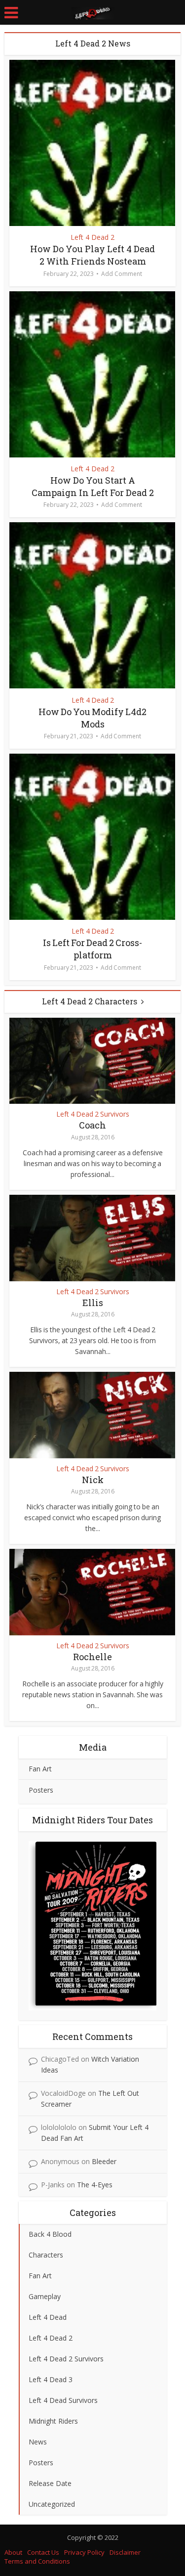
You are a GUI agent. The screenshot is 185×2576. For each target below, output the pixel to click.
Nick (93, 1480)
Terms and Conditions (37, 2561)
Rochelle (92, 1657)
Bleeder (104, 2161)
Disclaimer (125, 2552)
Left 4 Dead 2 (92, 237)
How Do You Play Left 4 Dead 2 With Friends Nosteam (92, 255)
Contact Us (43, 2552)
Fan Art (40, 1769)
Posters (41, 1790)
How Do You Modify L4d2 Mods (92, 718)
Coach (92, 1125)
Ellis (93, 1303)
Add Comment (122, 274)
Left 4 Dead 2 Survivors (93, 1114)
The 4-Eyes (95, 2185)
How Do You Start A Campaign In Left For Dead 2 (93, 486)
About (13, 2552)
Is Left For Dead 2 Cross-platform (92, 949)
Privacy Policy (84, 2552)
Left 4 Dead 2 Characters (90, 1001)
